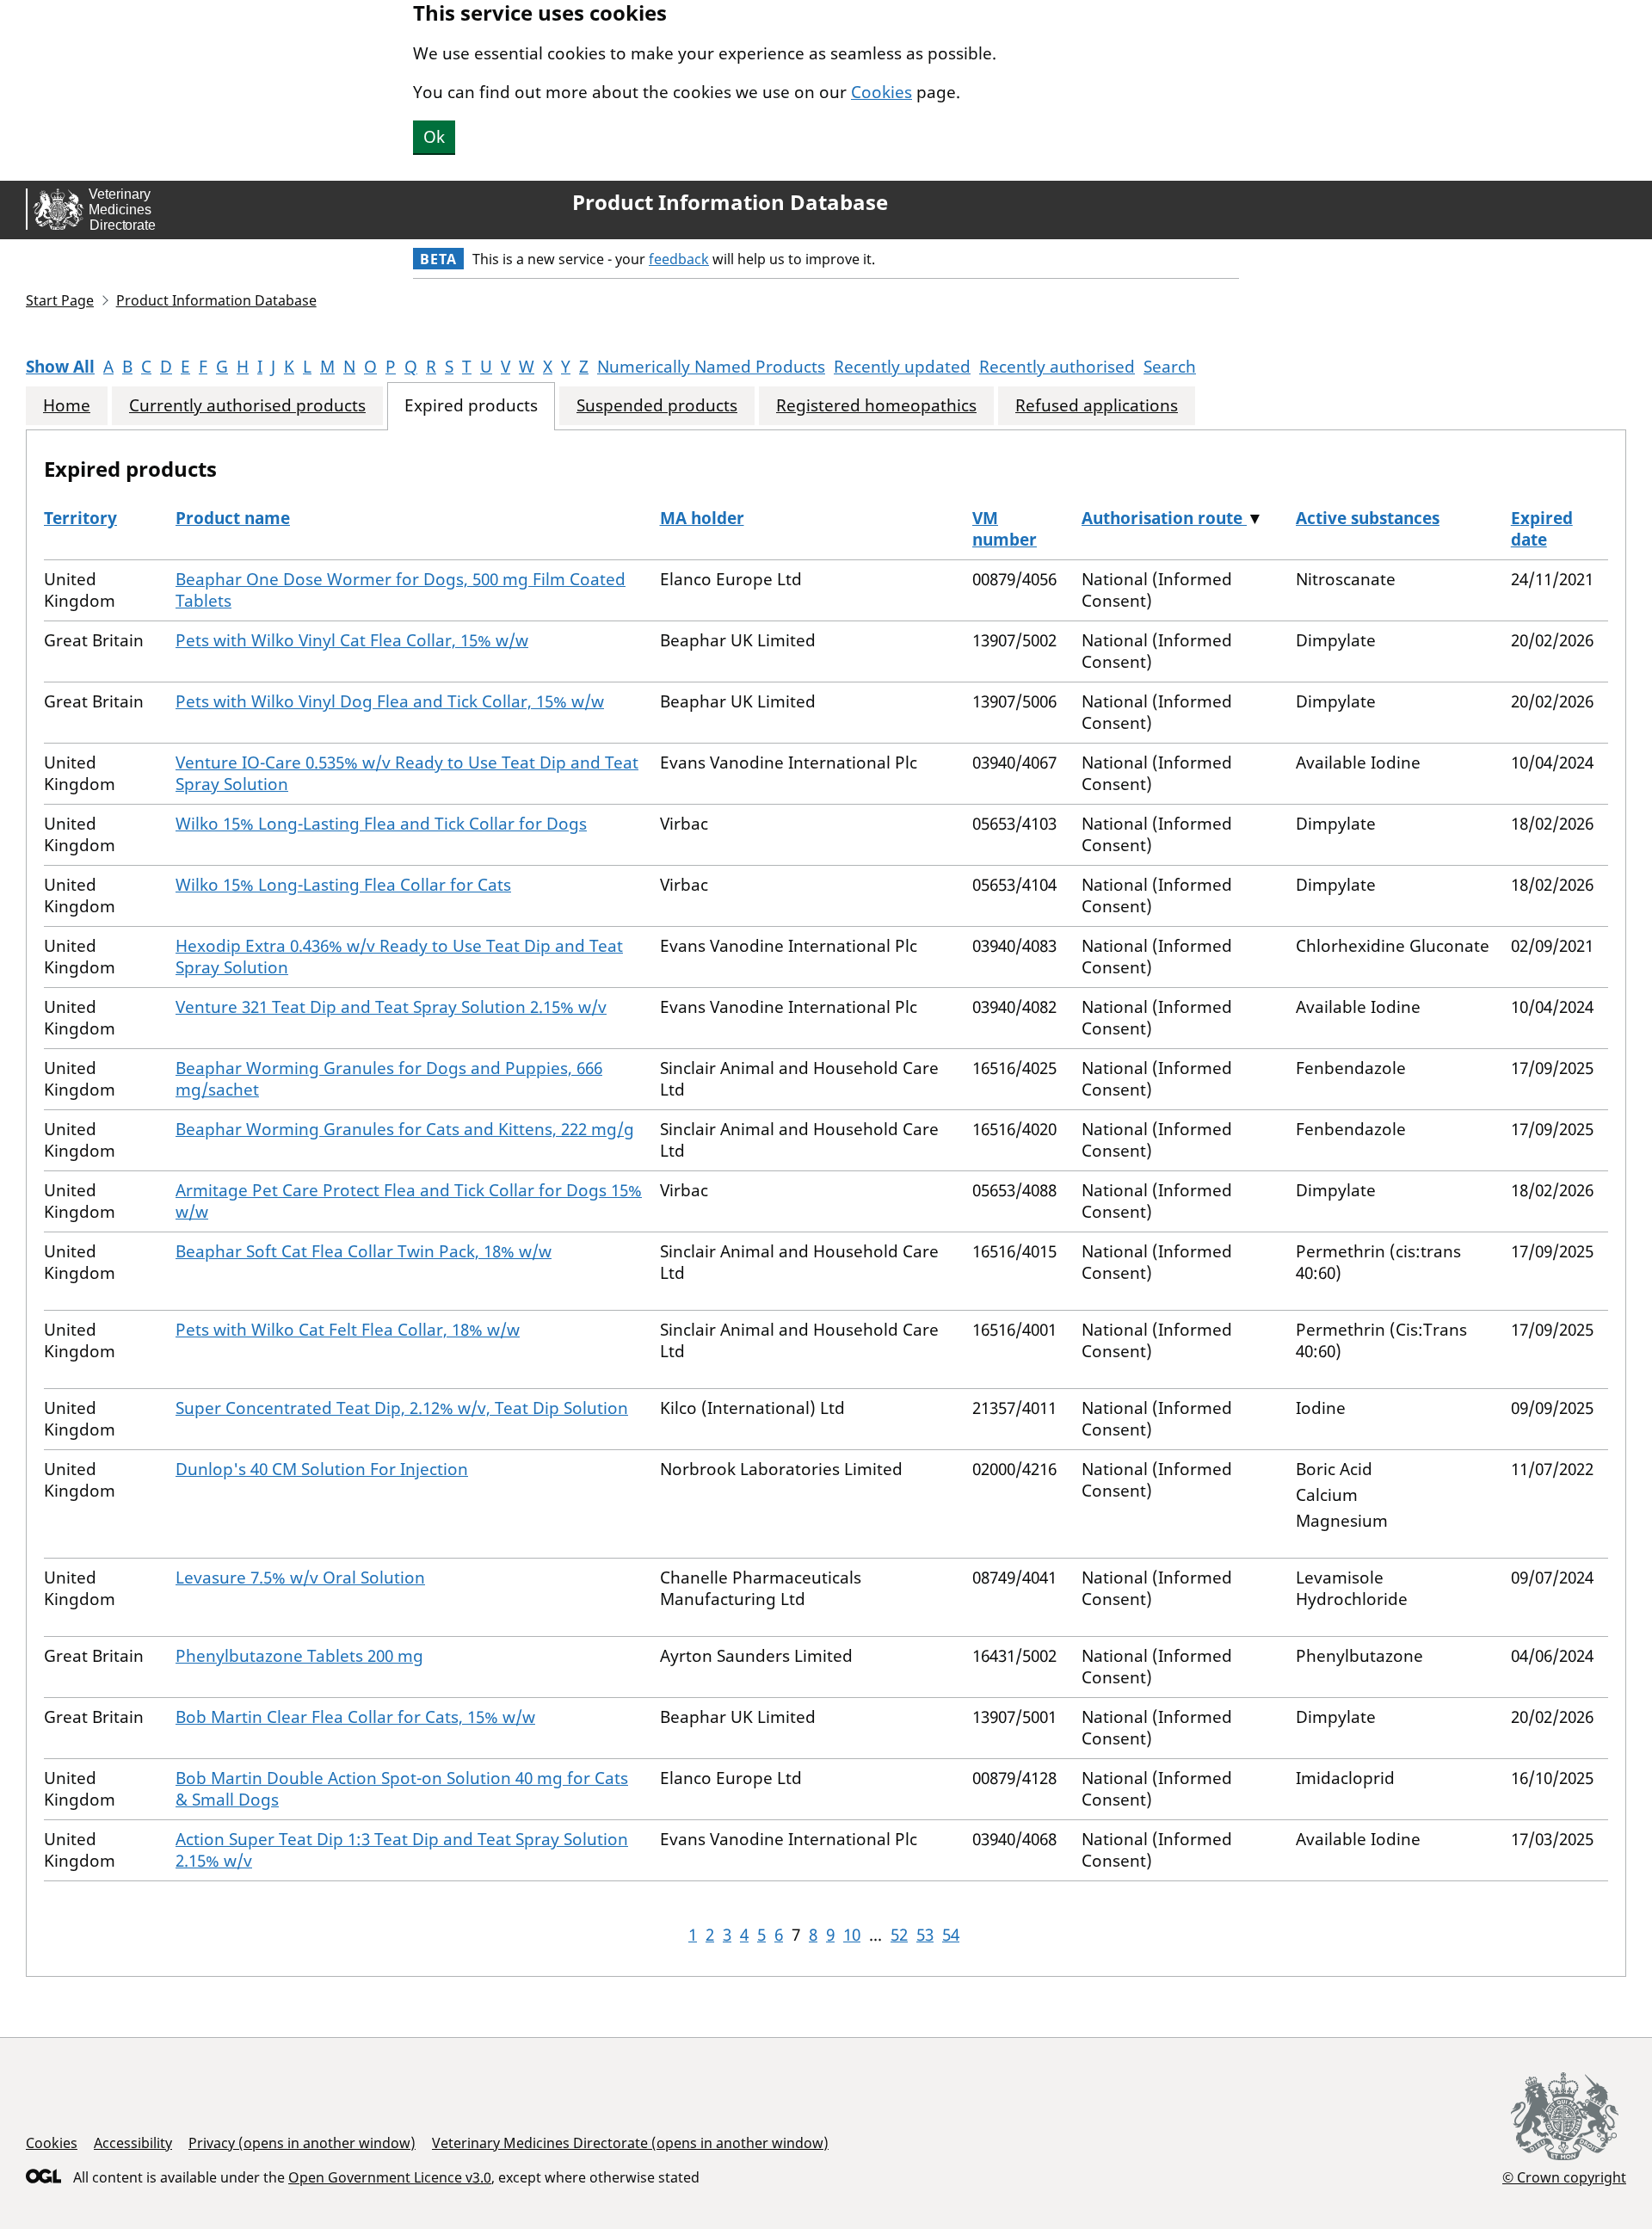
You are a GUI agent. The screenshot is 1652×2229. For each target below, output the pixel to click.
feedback (679, 259)
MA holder (702, 518)
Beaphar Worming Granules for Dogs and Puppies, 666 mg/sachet (389, 1079)
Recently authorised (1057, 367)
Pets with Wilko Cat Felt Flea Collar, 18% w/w (348, 1330)
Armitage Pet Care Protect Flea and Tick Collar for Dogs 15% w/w (409, 1201)
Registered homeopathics (876, 406)
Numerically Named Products (711, 367)
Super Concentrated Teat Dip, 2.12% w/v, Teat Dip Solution (402, 1408)
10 (852, 1935)
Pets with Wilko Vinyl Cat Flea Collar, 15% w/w (352, 640)
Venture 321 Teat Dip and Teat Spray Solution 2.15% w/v (391, 1007)
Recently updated (902, 367)
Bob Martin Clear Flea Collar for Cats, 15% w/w (355, 1717)
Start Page (60, 300)
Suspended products (657, 406)
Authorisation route (1164, 518)
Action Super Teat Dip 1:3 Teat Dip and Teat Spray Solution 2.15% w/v (402, 1850)
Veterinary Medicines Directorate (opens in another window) (630, 2143)
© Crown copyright (1564, 2177)
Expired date (1542, 529)
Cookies (881, 92)
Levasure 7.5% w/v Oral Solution (300, 1578)
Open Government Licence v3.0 (390, 2177)
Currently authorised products (247, 406)
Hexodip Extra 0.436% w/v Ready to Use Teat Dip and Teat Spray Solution (399, 957)
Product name (233, 518)
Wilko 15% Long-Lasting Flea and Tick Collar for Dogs (381, 824)
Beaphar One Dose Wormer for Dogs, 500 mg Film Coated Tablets (401, 590)
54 (951, 1935)
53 (925, 1935)
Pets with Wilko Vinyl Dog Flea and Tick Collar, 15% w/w (390, 701)
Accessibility (133, 2143)
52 (899, 1935)
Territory (80, 518)
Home (67, 406)
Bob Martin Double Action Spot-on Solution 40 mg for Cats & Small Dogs (402, 1789)
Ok (434, 137)
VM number (1005, 529)
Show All (60, 367)
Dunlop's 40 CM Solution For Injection (322, 1469)
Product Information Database (730, 202)
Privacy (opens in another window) (302, 2143)
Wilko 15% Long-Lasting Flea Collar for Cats (343, 885)
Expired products (471, 406)
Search (1170, 367)
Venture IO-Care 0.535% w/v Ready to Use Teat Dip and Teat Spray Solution (407, 773)
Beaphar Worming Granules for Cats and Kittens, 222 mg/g (405, 1129)
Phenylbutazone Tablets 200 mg (299, 1656)
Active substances (1368, 518)
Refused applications (1097, 406)
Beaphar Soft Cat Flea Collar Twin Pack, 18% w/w (364, 1251)
